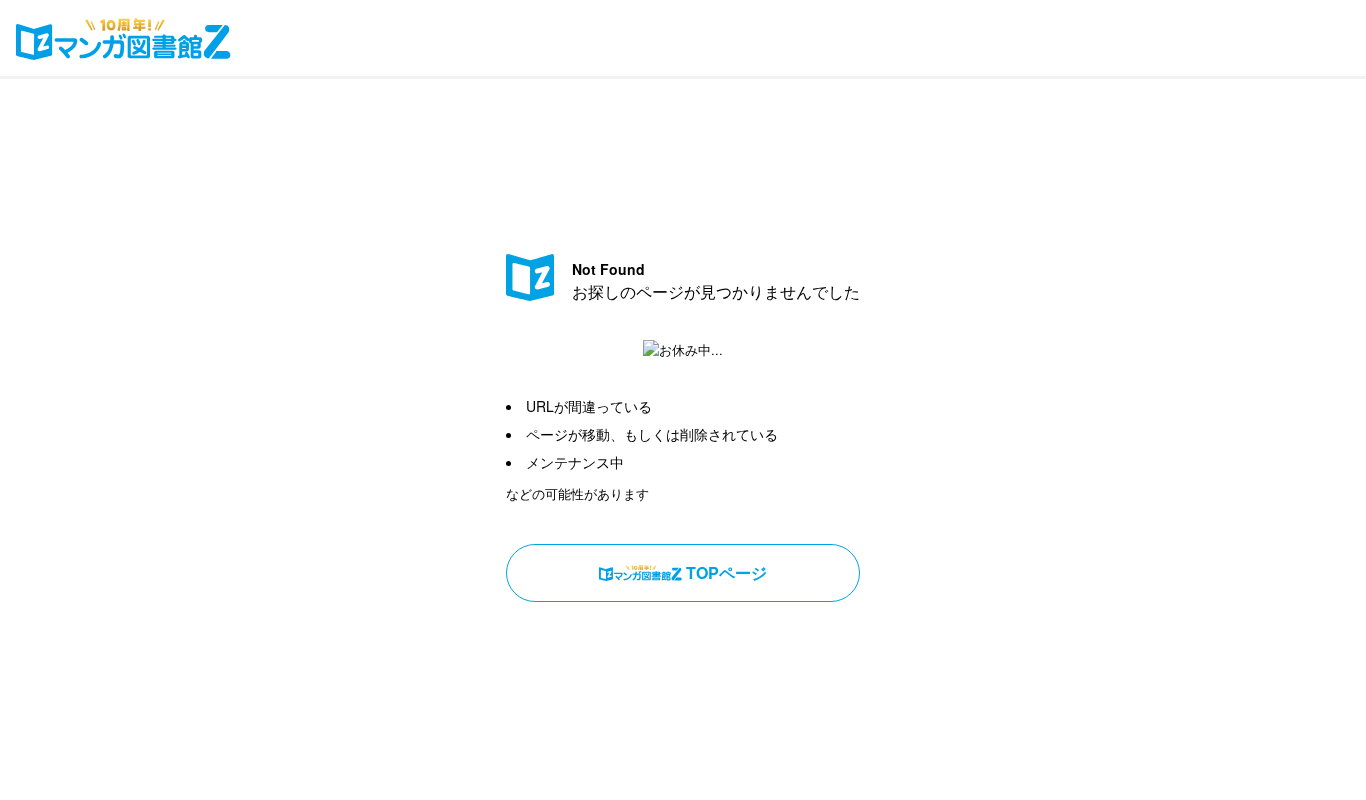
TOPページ (726, 572)
